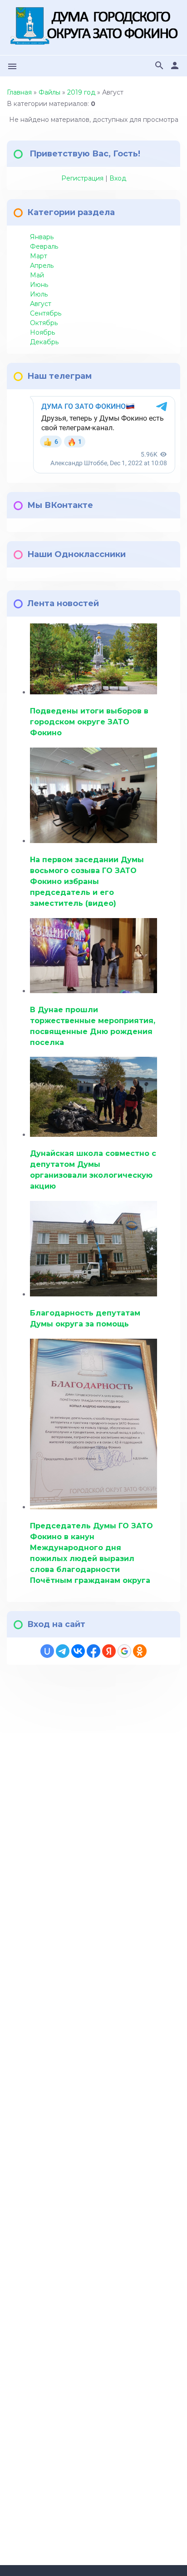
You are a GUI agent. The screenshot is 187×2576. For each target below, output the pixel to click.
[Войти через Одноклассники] (140, 1651)
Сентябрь (46, 313)
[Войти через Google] (124, 1651)
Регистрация (82, 178)
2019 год (81, 92)
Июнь (39, 285)
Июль (39, 294)
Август (41, 304)
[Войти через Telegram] (63, 1651)
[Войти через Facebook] (93, 1651)
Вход (118, 178)
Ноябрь (42, 332)
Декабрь (44, 342)
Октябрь (44, 323)
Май (37, 275)
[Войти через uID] (47, 1651)
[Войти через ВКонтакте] (78, 1651)
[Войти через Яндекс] (109, 1651)
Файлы (49, 92)
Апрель (42, 266)
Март (39, 256)
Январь (42, 237)
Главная (19, 92)
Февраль (44, 246)
